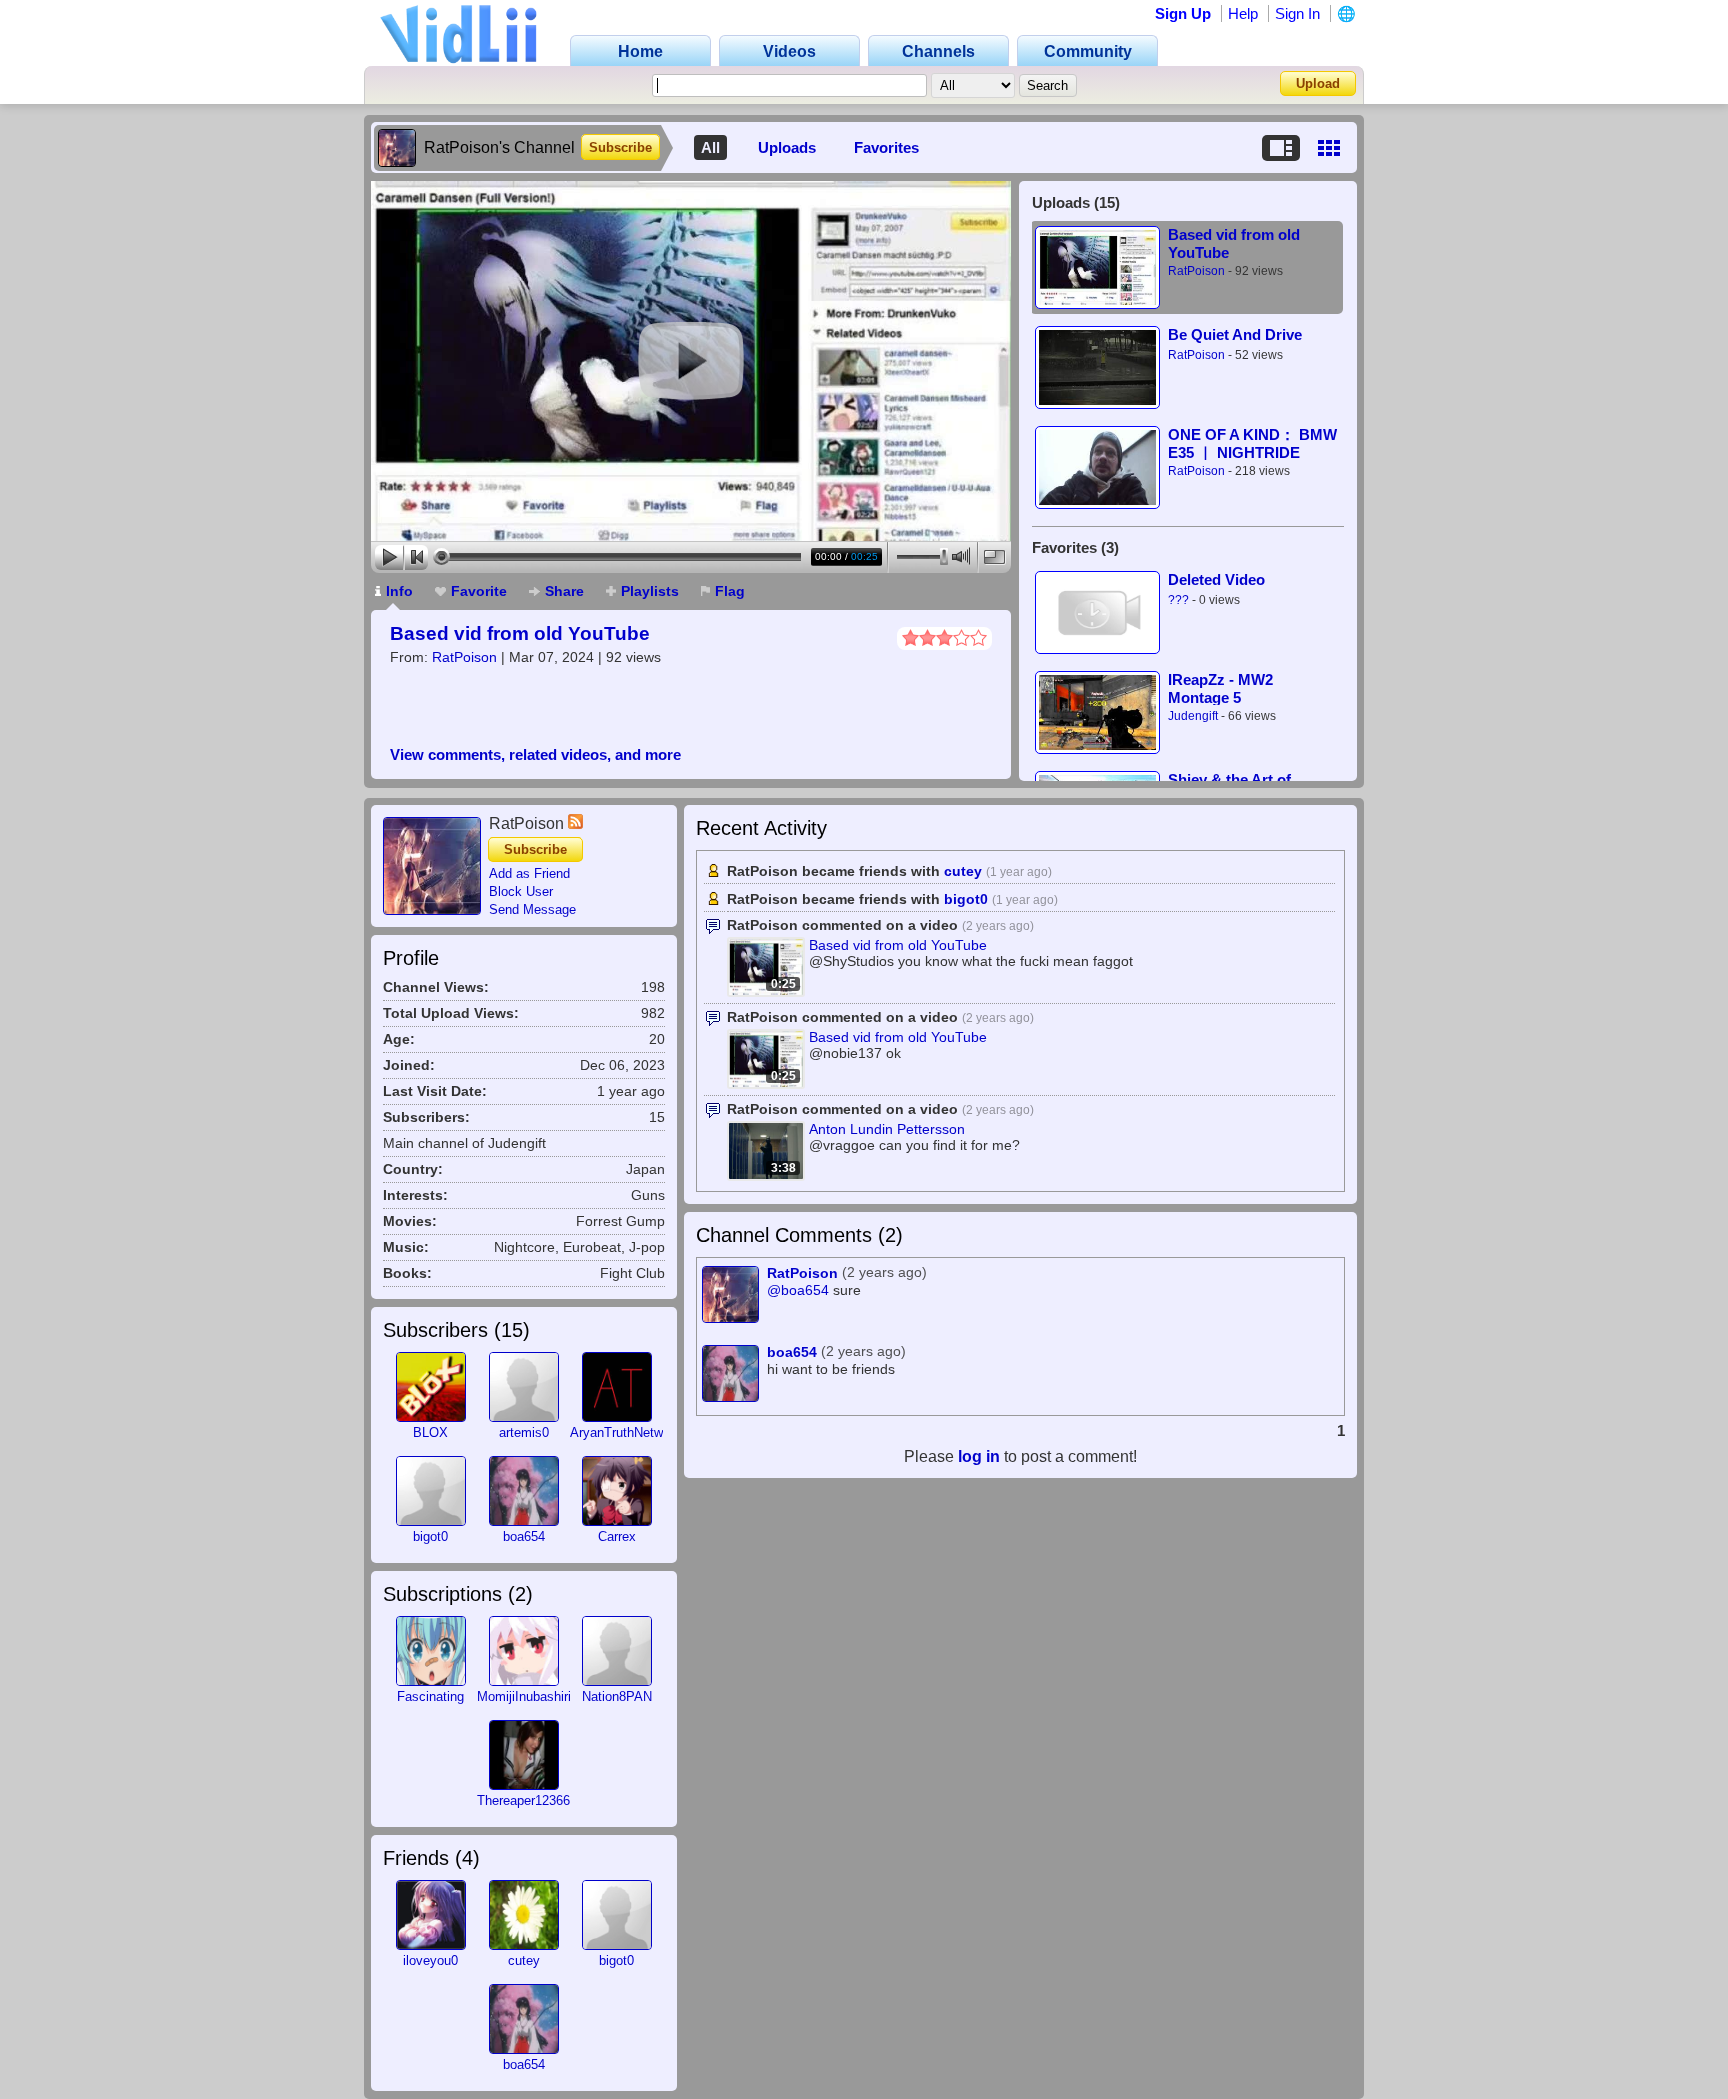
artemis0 (524, 1432)
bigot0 (430, 1536)
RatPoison (464, 657)
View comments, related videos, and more (535, 754)
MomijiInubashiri (524, 1696)
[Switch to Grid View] (1329, 148)
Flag (730, 591)
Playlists (650, 591)
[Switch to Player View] (1281, 148)
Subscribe (620, 147)
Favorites (886, 147)
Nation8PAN (617, 1696)
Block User (521, 891)
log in (979, 1456)
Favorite (479, 591)
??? (1178, 600)
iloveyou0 (430, 1960)
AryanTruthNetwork (625, 1432)
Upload (1318, 83)
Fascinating (430, 1696)
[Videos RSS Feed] (575, 823)
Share (564, 591)
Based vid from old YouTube (520, 633)
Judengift (1193, 716)
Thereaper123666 (527, 1800)
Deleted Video (1216, 579)
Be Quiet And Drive (1235, 334)
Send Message (532, 909)
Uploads (787, 147)
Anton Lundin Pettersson (887, 1129)
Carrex (617, 1536)
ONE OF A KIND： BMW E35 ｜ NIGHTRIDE (1252, 443)
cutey (524, 1960)
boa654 (524, 1536)
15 (512, 1330)
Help (1243, 13)
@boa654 (798, 1290)
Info (399, 591)
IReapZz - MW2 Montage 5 (1220, 688)
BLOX (430, 1432)
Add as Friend (529, 873)
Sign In (1297, 13)
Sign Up (1183, 13)
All (710, 147)
